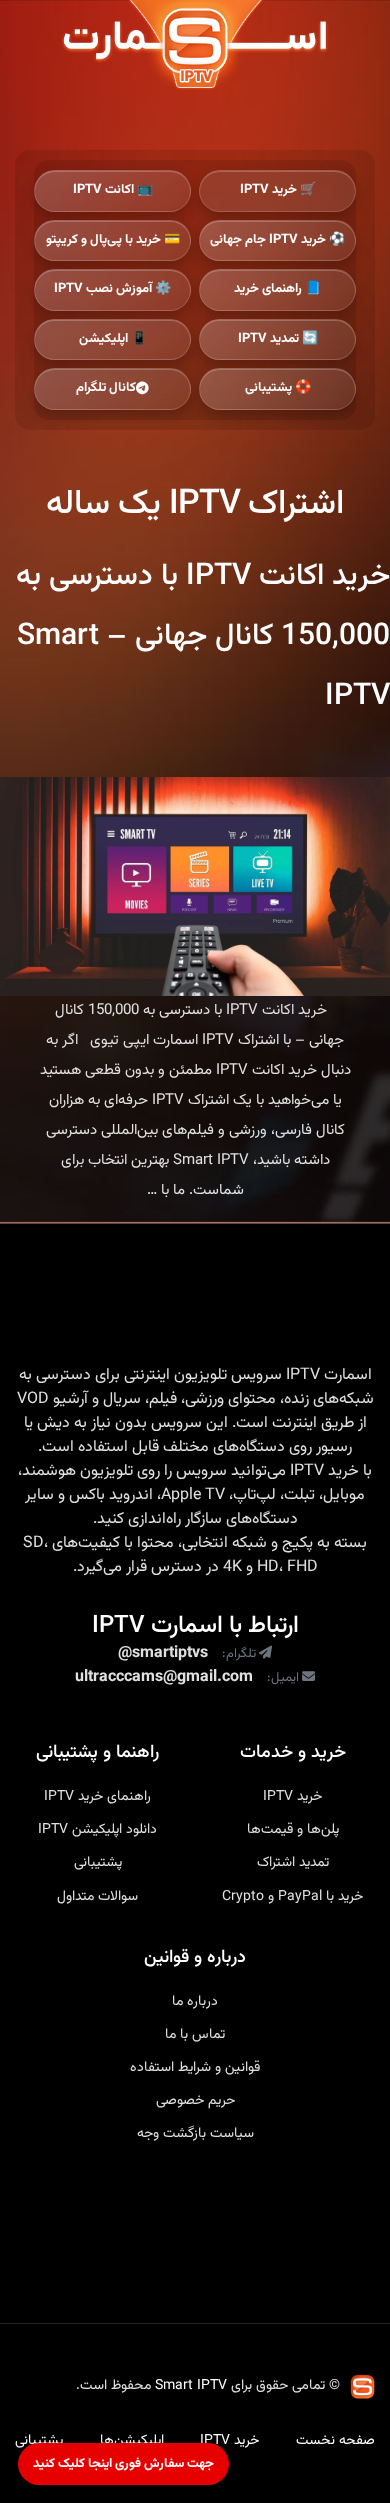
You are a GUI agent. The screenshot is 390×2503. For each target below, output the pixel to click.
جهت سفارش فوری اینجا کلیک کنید (123, 2464)
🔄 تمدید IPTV (278, 339)
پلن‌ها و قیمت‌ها (293, 1830)
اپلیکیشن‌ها (132, 2441)
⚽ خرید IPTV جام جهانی (277, 240)
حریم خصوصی (195, 2101)
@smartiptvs (163, 1654)
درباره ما (195, 2002)
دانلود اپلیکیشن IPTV (97, 1830)
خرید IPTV (324, 1472)
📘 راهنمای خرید (277, 289)
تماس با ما (195, 2035)
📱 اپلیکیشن (113, 339)
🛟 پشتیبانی (278, 388)
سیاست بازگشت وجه (195, 2134)
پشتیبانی (98, 1863)
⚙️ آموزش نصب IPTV (112, 289)
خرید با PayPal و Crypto (292, 1897)
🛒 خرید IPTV (278, 190)
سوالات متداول (97, 1897)
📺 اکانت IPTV (113, 190)
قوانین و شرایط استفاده (195, 2068)
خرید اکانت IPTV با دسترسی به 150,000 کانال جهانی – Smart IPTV (203, 636)
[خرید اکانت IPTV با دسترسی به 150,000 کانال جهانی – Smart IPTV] (195, 886)
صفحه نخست (335, 2441)
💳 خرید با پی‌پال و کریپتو (113, 240)
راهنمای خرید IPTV (97, 1797)
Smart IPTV (191, 2386)
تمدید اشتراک (293, 1863)
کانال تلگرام (106, 388)
